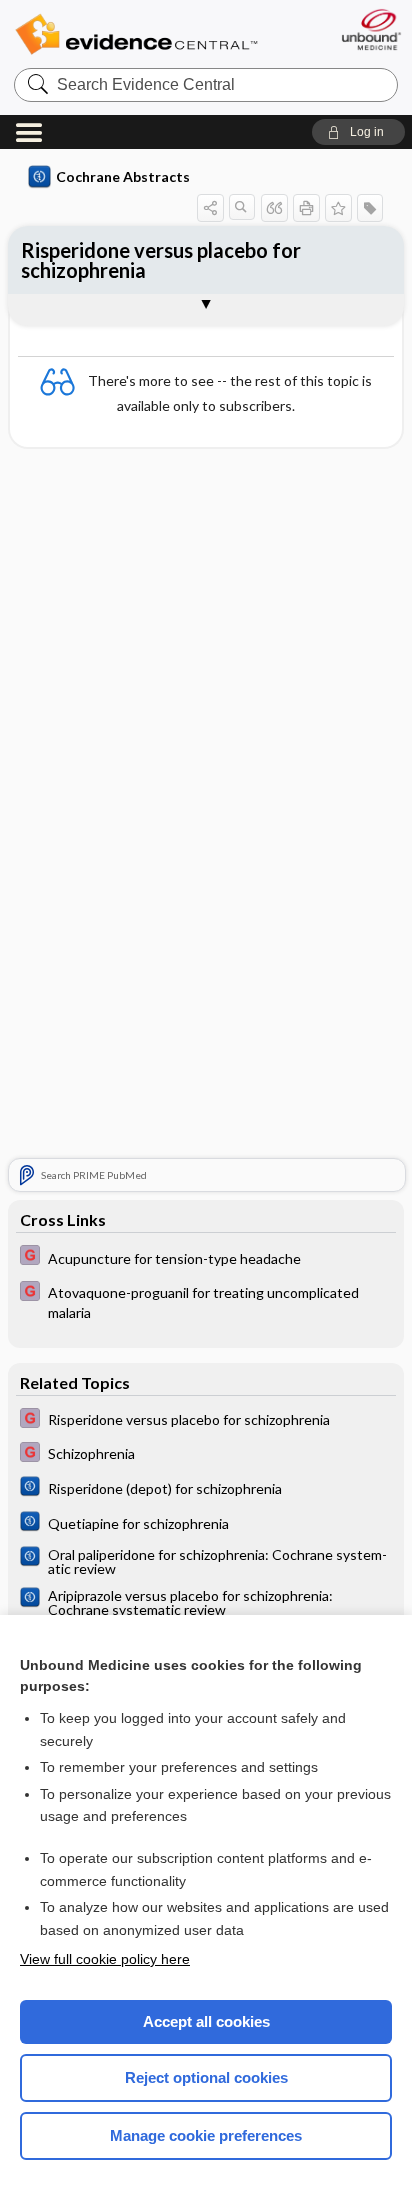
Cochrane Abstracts (123, 176)
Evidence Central (136, 34)
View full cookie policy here (105, 1959)
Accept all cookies (206, 2021)
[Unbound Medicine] (370, 29)
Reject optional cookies (206, 2077)
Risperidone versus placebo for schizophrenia (161, 260)
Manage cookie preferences (206, 2135)
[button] (358, 132)
